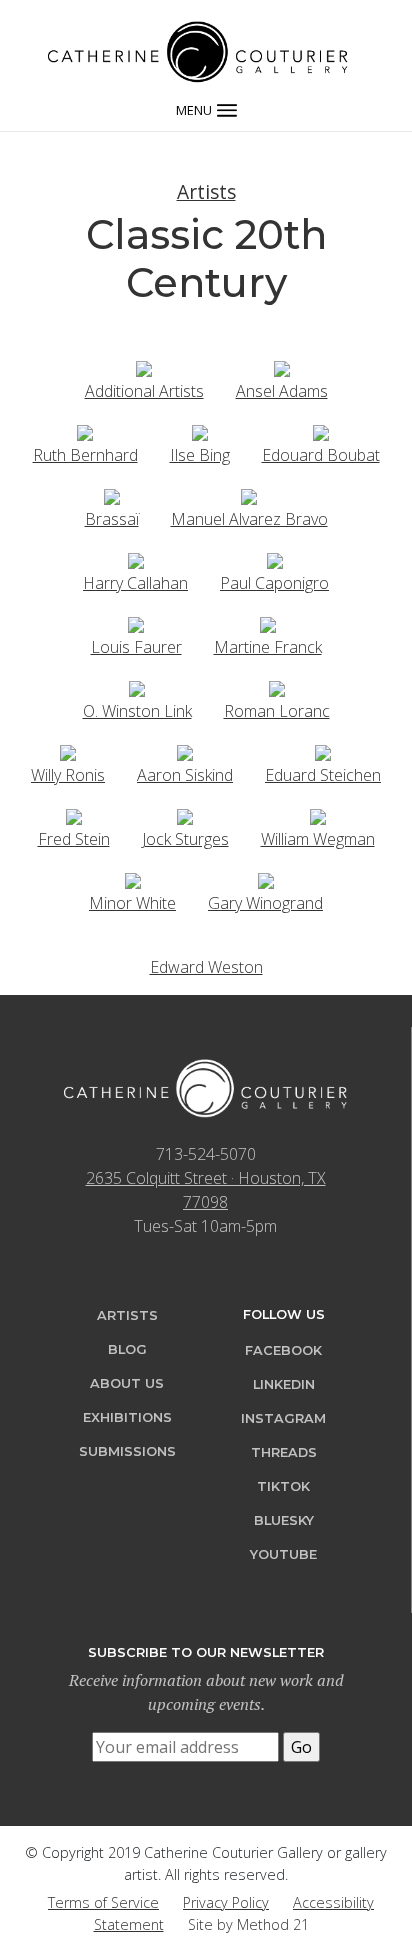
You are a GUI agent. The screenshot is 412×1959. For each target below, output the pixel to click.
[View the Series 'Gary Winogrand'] (266, 879)
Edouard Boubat (321, 455)
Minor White (132, 903)
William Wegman (318, 839)
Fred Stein (74, 839)
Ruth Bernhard (85, 455)
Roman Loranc (277, 711)
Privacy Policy (226, 1902)
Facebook (283, 1350)
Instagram (283, 1418)
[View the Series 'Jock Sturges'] (185, 815)
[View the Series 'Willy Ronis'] (68, 751)
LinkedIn (284, 1384)
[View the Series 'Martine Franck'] (268, 623)
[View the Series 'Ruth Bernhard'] (85, 431)
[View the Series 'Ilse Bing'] (200, 431)
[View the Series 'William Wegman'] (318, 815)
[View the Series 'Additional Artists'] (144, 367)
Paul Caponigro (274, 583)
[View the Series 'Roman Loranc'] (277, 687)
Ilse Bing (200, 455)
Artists (206, 191)
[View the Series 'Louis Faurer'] (136, 623)
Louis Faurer (136, 647)
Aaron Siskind (185, 775)
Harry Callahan (135, 583)
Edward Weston (206, 967)
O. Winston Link (137, 711)
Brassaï (112, 519)
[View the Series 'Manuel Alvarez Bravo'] (249, 495)
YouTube (283, 1554)
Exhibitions (127, 1417)
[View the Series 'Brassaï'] (112, 495)
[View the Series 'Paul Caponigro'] (275, 559)
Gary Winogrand (265, 903)
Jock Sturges (185, 839)
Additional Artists (144, 391)
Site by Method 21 (248, 1924)
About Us (127, 1383)
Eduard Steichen (323, 775)
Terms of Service (103, 1902)
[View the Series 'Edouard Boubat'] (321, 431)
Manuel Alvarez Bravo (249, 519)
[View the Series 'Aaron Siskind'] (185, 751)
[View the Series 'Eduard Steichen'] (323, 751)
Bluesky (284, 1520)
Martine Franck (268, 647)
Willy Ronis (68, 775)
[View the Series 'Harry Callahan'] (136, 559)
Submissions (127, 1451)
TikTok (283, 1486)
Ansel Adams (282, 391)
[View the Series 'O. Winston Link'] (137, 687)
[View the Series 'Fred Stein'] (74, 815)
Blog (127, 1349)
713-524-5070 (206, 1154)
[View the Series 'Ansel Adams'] (282, 367)
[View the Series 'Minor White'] (133, 879)
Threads (284, 1452)
